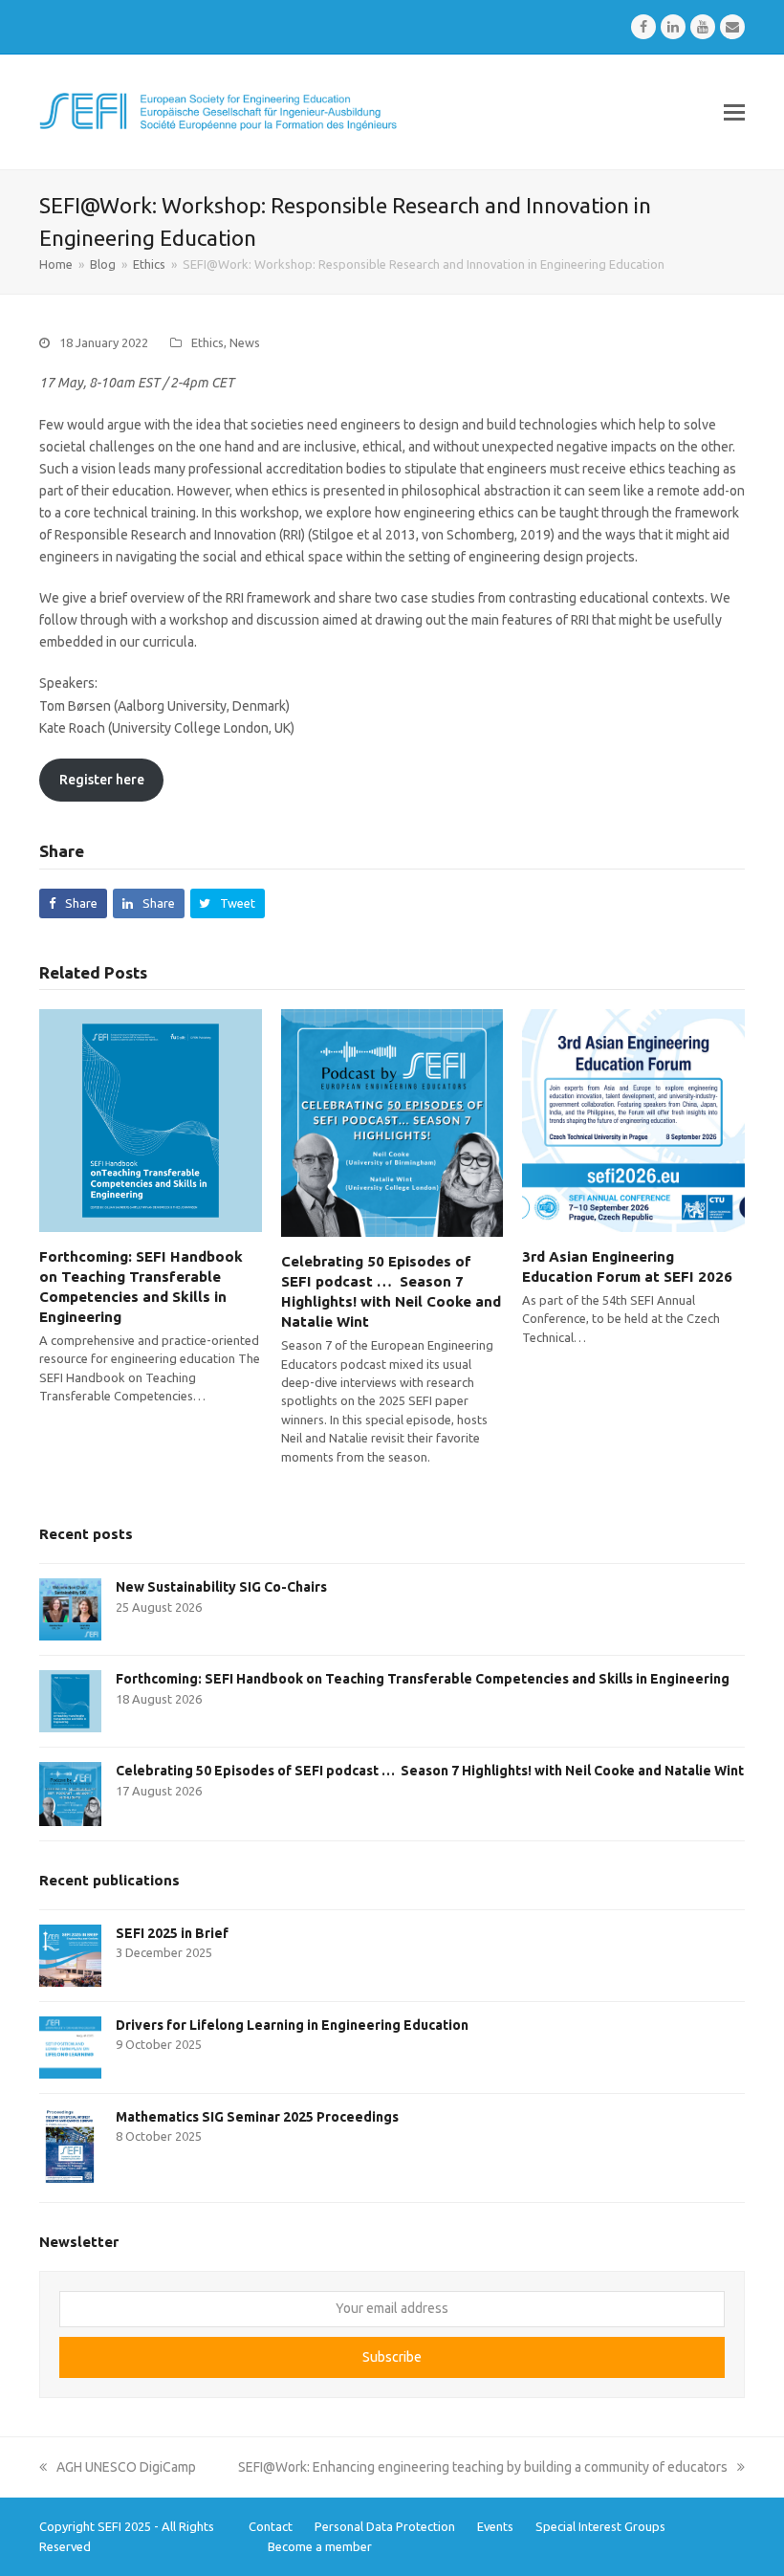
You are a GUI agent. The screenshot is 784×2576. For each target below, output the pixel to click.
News (245, 342)
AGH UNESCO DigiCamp (126, 2467)
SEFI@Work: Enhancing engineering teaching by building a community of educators (483, 2467)
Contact (271, 2526)
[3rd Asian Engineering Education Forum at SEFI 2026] (633, 1119)
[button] (734, 112)
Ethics (207, 342)
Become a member (320, 2546)
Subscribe (392, 2357)
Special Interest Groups (600, 2526)
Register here (102, 780)
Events (495, 2526)
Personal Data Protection (385, 2526)
